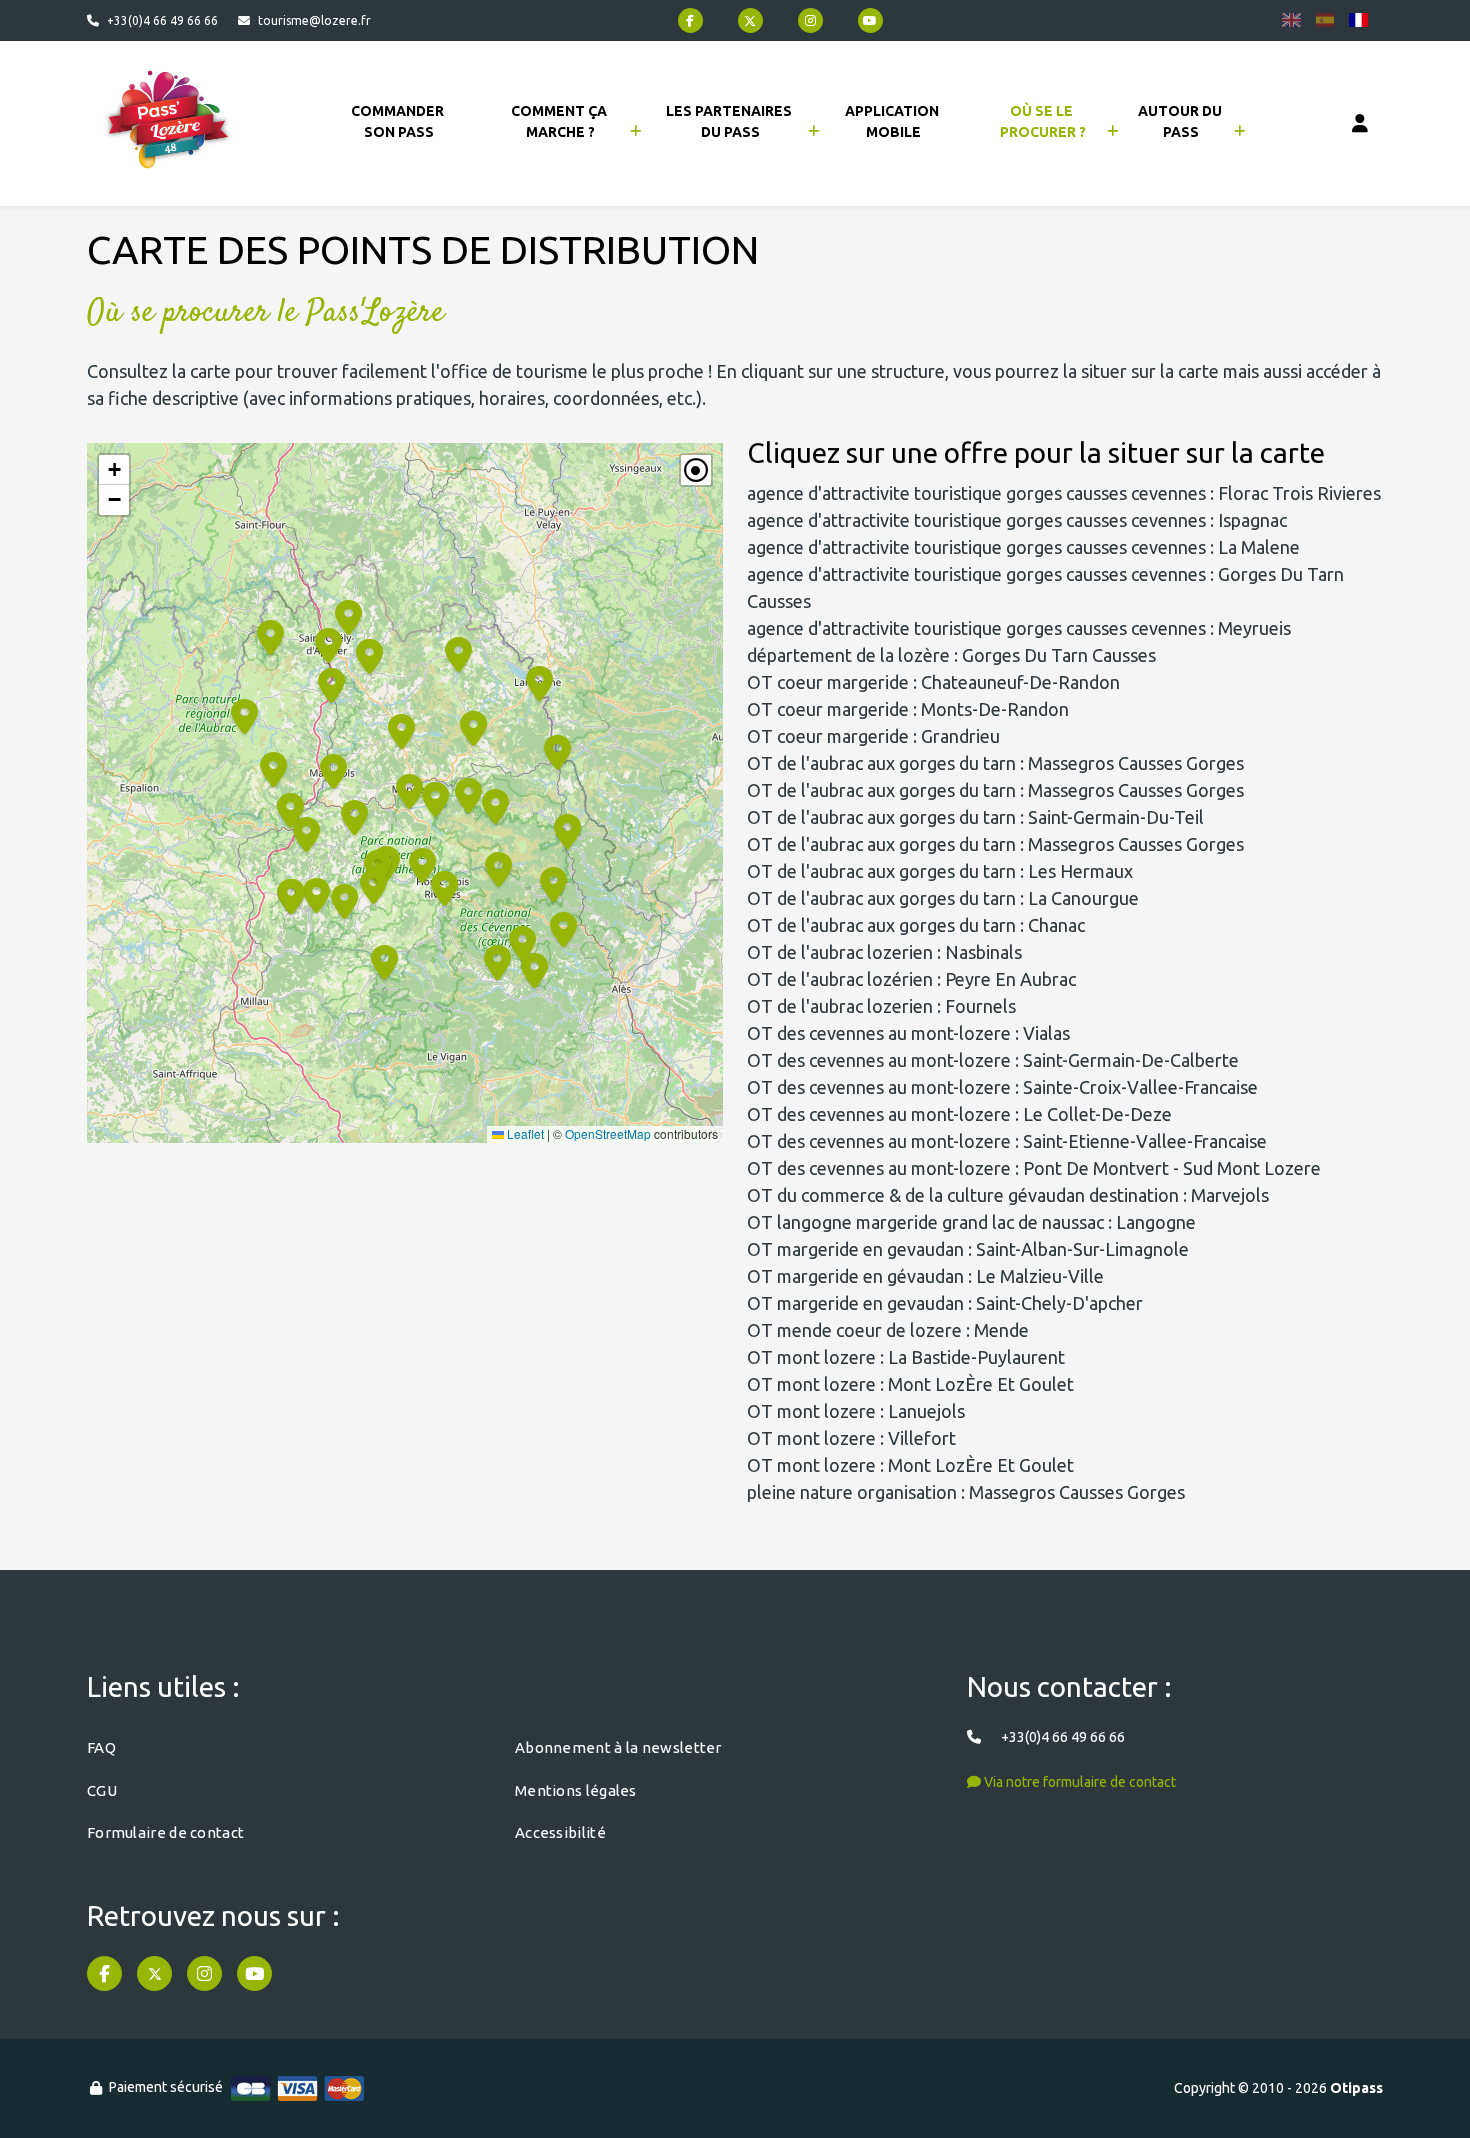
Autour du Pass (1181, 121)
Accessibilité (560, 1832)
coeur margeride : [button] (933, 682)
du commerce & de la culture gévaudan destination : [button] (1008, 1195)
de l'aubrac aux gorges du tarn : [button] (995, 763)
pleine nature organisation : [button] (966, 1492)
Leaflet (524, 1133)
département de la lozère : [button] (951, 655)
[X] (750, 20)
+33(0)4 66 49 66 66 (162, 20)
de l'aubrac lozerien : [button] (884, 952)
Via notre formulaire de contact (1078, 1782)
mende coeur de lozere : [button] (888, 1330)
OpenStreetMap (608, 1133)
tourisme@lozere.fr (314, 20)
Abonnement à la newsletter (618, 1747)
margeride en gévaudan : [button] (925, 1276)
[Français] (1358, 20)
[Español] (1325, 20)
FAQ (101, 1747)
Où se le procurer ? (1043, 121)
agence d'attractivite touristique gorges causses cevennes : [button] (1064, 493)
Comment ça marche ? (560, 121)
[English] (1291, 20)
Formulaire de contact (165, 1832)
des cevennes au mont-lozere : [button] (908, 1033)
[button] (443, 887)
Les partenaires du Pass (730, 121)
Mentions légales (576, 1790)
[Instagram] (810, 20)
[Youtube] (870, 20)
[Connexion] (1360, 124)
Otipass (1356, 2088)
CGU (102, 1790)
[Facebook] (690, 20)
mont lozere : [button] (906, 1357)
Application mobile (893, 121)
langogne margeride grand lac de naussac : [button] (971, 1222)
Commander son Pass (399, 121)
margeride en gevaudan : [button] (968, 1249)
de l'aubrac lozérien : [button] (911, 979)
